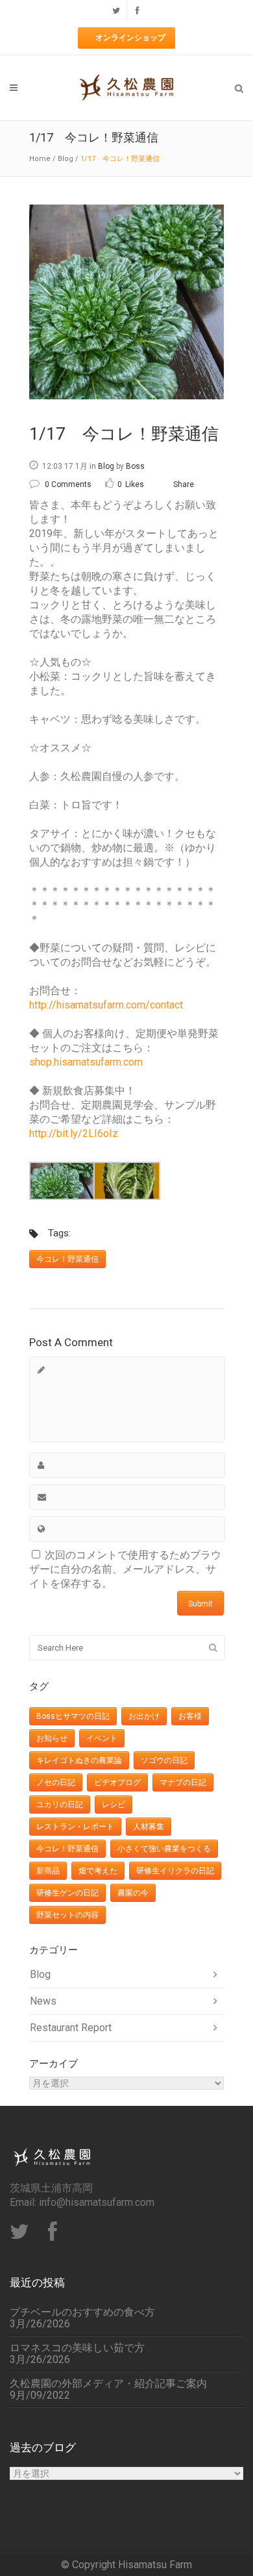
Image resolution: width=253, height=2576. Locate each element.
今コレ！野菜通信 (67, 1259)
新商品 (48, 1871)
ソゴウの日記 (164, 1760)
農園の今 (133, 1893)
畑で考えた (98, 1871)
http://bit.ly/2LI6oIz (74, 1133)
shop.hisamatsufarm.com (86, 1062)
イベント (102, 1738)
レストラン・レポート (75, 1827)
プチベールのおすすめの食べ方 (82, 2312)
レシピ (114, 1805)
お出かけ (144, 1716)
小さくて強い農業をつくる (164, 1849)
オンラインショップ (130, 38)
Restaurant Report (71, 2028)
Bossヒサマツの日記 (73, 1716)
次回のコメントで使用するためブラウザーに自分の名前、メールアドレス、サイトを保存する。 (125, 1569)
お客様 (190, 1716)
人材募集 (149, 1827)
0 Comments (68, 484)
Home (40, 159)
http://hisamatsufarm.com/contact (106, 1005)
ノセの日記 (56, 1782)
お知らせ (52, 1738)
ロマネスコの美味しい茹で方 (77, 2348)
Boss (135, 466)
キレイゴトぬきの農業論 (79, 1760)
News (43, 2001)
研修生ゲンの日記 (67, 1893)
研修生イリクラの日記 (175, 1871)
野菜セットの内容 (67, 1915)
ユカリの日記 (60, 1805)
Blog (66, 159)
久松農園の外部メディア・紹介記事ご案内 (108, 2384)
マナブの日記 (183, 1782)
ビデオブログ (117, 1782)
